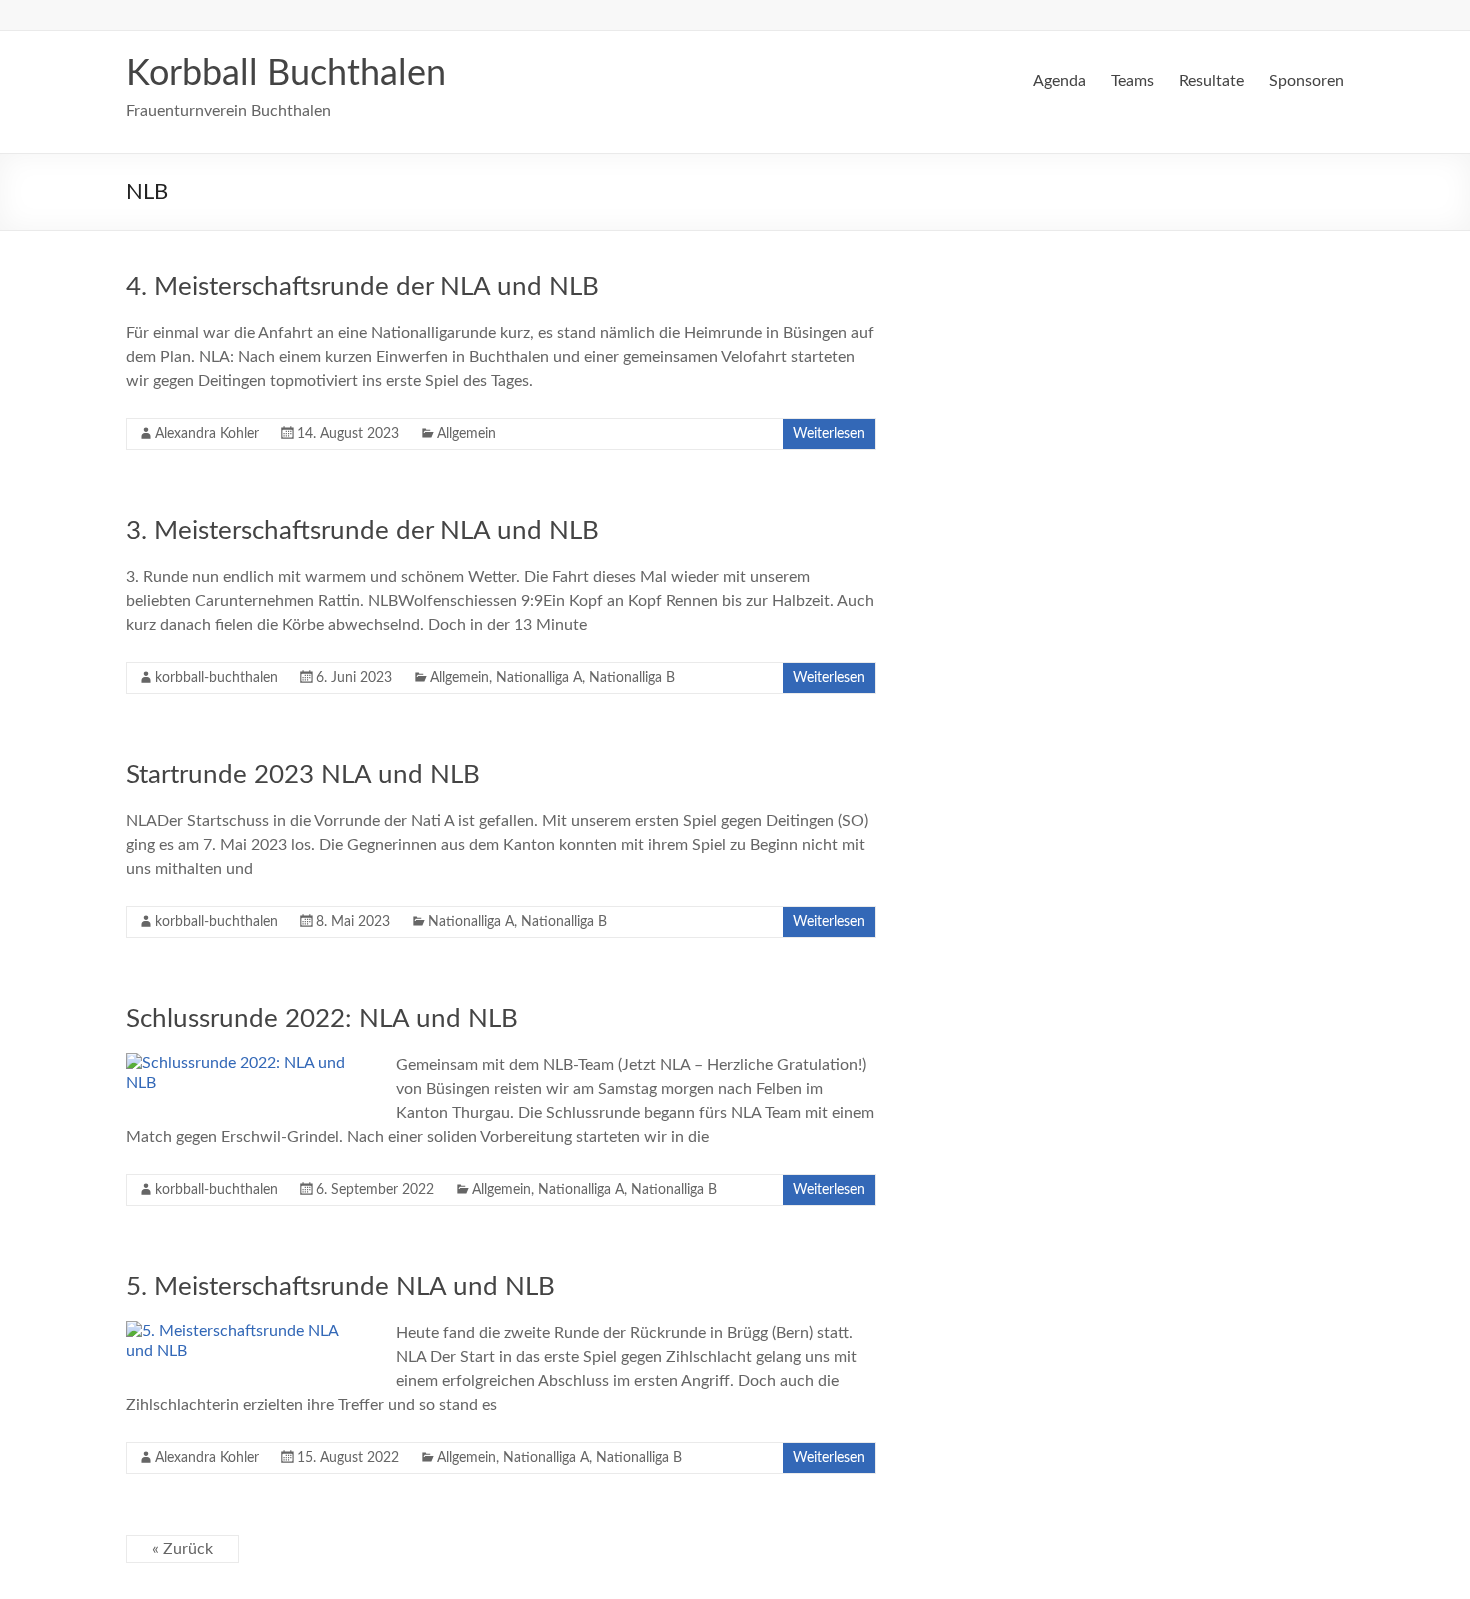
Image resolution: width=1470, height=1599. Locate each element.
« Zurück (182, 1549)
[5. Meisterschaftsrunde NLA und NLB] (246, 1331)
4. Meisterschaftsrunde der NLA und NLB (362, 287)
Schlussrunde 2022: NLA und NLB (322, 1019)
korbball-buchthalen (216, 678)
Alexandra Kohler (207, 434)
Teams (1132, 81)
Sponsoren (1306, 81)
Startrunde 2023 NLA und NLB (303, 775)
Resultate (1211, 81)
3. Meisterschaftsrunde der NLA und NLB (362, 531)
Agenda (1059, 81)
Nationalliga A (539, 678)
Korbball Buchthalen (286, 74)
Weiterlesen (829, 434)
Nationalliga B (632, 678)
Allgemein (466, 434)
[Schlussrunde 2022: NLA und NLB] (246, 1063)
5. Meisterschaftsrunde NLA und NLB (340, 1287)
